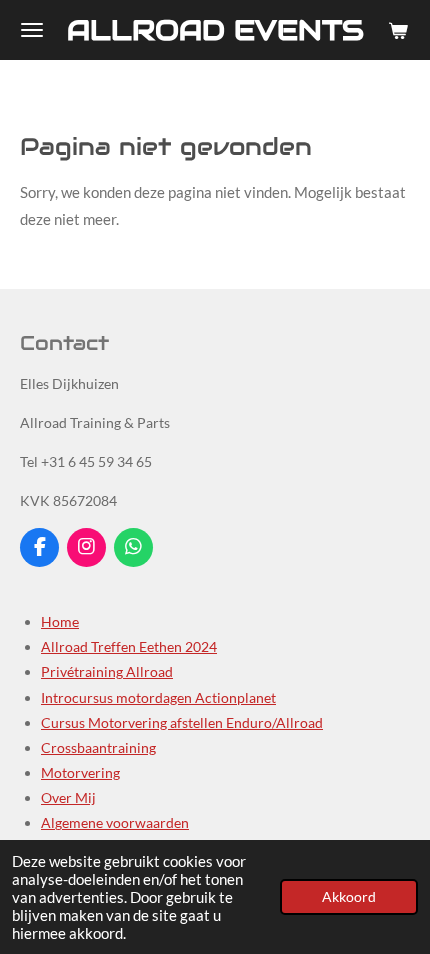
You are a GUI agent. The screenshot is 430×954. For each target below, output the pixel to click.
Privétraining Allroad (107, 671)
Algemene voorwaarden (115, 822)
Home (60, 621)
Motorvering (80, 772)
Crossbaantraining (98, 747)
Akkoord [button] (349, 897)
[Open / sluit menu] (32, 30)
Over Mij (68, 797)
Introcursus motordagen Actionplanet (158, 697)
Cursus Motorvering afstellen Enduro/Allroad (182, 722)
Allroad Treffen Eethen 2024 (129, 646)
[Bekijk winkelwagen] (398, 30)
